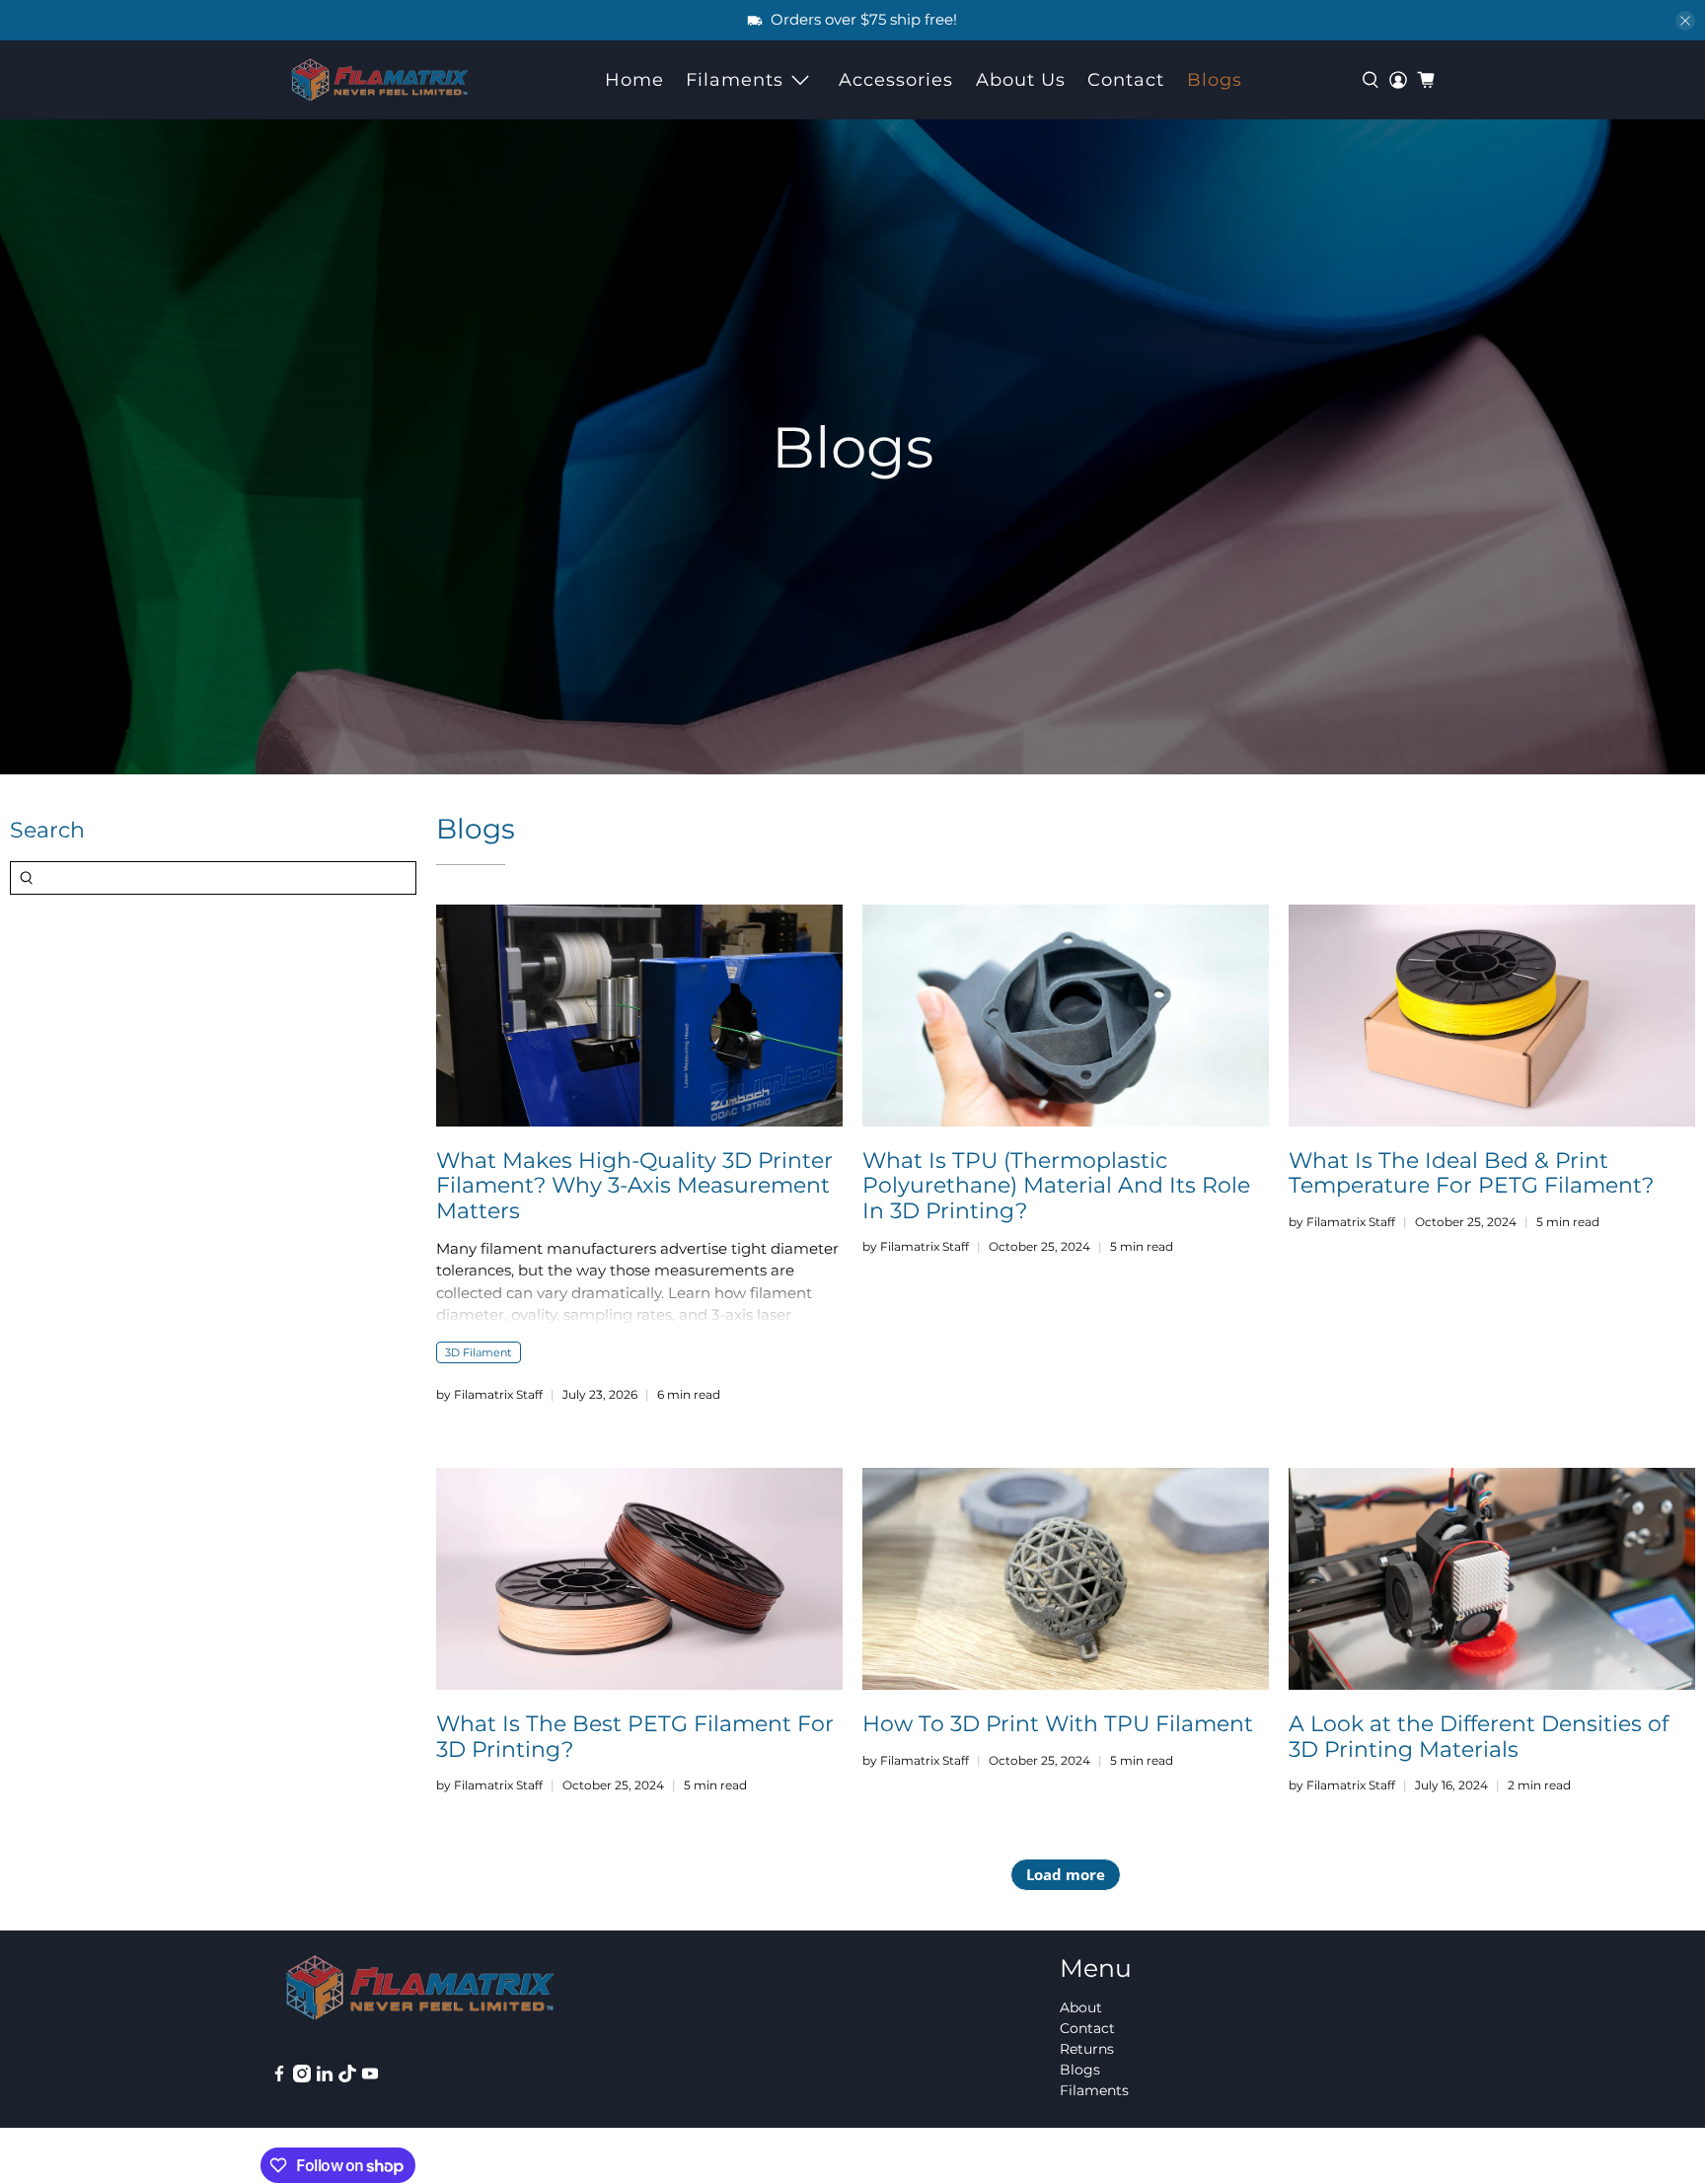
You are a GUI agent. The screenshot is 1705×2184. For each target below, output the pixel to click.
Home (634, 80)
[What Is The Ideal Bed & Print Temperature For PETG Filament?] (1492, 1016)
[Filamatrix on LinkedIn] (325, 2077)
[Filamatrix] (380, 80)
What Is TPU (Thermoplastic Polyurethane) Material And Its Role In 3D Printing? (1056, 1185)
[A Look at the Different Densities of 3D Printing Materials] (1492, 1579)
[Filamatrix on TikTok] (347, 2077)
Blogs (1215, 80)
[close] (1685, 21)
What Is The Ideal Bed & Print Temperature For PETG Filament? (1471, 1172)
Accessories (896, 80)
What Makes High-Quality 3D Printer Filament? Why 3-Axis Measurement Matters (634, 1185)
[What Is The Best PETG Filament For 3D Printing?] (639, 1579)
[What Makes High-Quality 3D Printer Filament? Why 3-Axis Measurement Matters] (639, 1016)
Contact (1126, 80)
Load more (1066, 1874)
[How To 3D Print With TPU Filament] (1066, 1579)
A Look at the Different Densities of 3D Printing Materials (1479, 1736)
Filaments (735, 80)
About (1081, 2007)
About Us (1021, 80)
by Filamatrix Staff (489, 1394)
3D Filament (478, 1352)
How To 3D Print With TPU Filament (1058, 1723)
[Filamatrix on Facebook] (279, 2077)
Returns (1087, 2049)
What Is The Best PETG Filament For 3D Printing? (635, 1736)
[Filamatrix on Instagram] (302, 2077)
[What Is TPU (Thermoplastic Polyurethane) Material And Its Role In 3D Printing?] (1066, 1016)
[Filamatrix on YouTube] (370, 2077)
